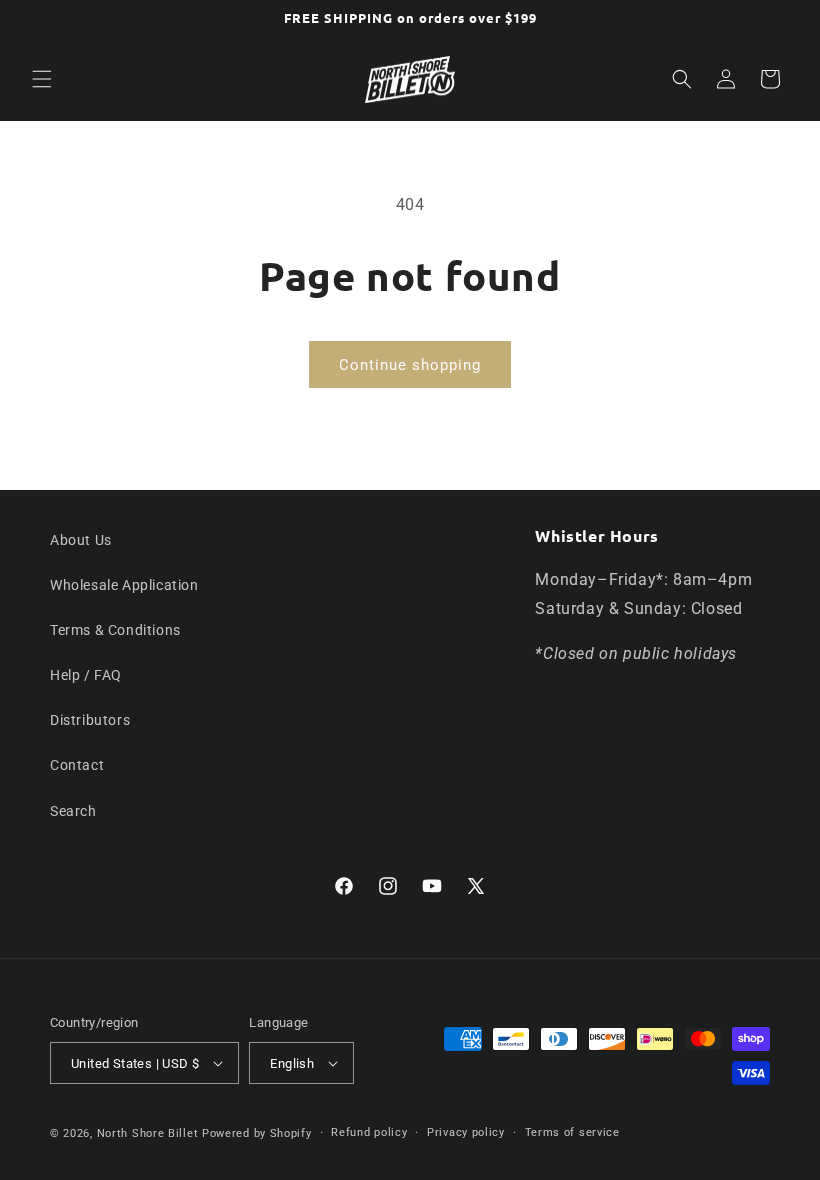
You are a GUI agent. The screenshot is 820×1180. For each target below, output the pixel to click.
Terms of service (572, 1132)
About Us (81, 540)
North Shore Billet (148, 1133)
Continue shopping (410, 365)
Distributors (90, 720)
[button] (42, 79)
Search (73, 811)
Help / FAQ (86, 675)
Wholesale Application (124, 585)
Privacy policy (466, 1132)
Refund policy (369, 1132)
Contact (77, 765)
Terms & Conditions (115, 630)
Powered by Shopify (257, 1133)
